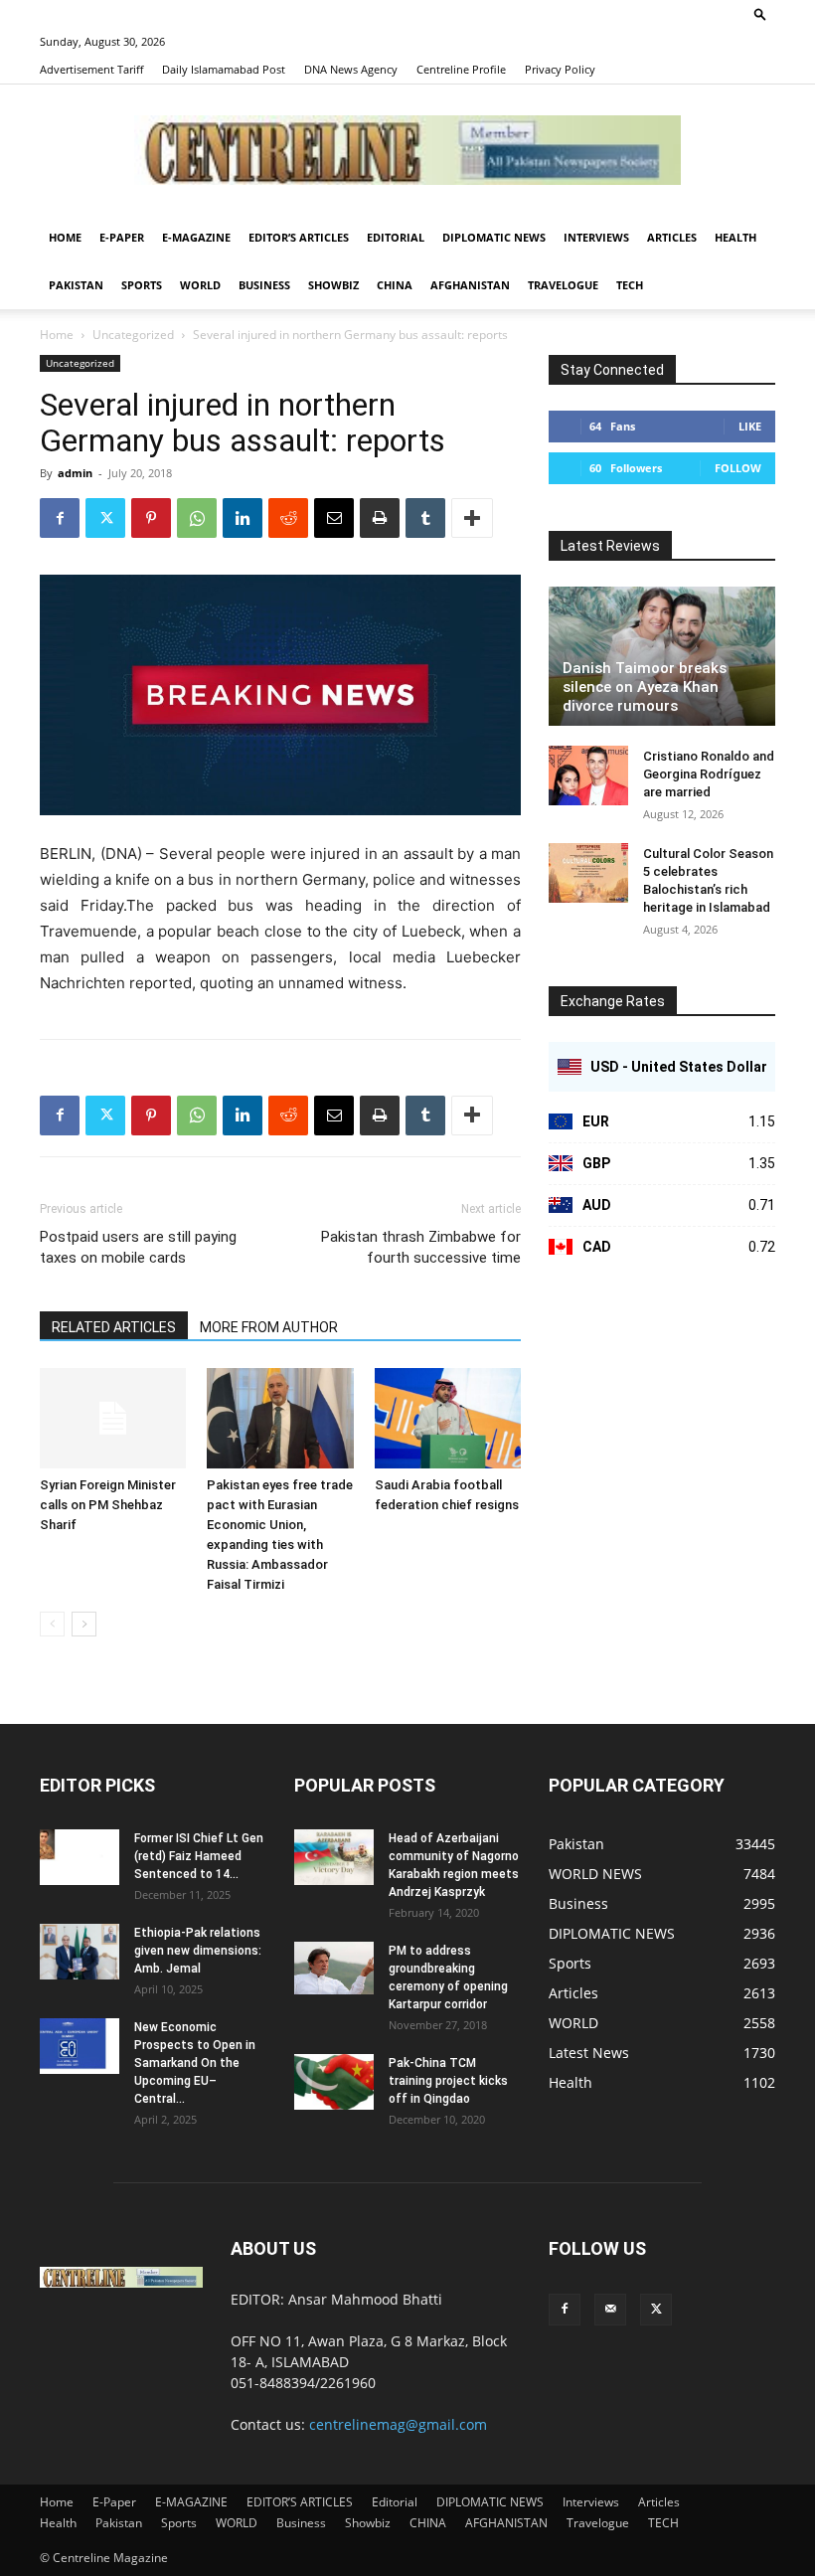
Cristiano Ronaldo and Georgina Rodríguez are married (709, 774)
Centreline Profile (461, 69)
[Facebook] (60, 518)
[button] (760, 13)
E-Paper (122, 237)
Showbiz (333, 285)
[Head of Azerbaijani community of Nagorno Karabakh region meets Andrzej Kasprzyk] (334, 1857)
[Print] (380, 518)
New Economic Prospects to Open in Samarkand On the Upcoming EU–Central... (195, 2063)
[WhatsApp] (197, 518)
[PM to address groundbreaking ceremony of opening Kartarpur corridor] (334, 1968)
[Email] (334, 518)
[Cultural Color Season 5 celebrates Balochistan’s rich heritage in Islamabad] (588, 873)
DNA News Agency (351, 69)
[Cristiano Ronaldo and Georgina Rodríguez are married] (588, 775)
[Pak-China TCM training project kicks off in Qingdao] (334, 2082)
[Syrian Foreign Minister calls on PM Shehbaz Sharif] (113, 1418)
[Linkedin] (243, 518)
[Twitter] (105, 518)
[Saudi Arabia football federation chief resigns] (448, 1418)
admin (75, 473)
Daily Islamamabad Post (224, 69)
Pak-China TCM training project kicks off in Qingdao (448, 2081)
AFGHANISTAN (470, 285)
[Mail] (610, 2310)
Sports (142, 285)
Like (750, 426)
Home (65, 237)
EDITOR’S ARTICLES (299, 237)
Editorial (396, 237)
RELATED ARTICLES (114, 1327)
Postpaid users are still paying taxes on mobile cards (138, 1247)
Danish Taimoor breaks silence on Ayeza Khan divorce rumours (645, 687)
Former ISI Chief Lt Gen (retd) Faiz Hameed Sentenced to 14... (199, 1856)
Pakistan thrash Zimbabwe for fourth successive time (421, 1247)
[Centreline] (407, 150)
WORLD (200, 285)
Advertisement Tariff (91, 69)
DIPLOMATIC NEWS (494, 237)
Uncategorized (133, 335)
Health (735, 237)
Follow (738, 468)
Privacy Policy (560, 69)
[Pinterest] (151, 518)
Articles (672, 237)
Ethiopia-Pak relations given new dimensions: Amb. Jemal (198, 1951)
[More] (472, 518)
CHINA (395, 285)
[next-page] (84, 1624)
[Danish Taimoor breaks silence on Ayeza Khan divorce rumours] (662, 656)
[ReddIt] (288, 518)
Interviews (596, 237)
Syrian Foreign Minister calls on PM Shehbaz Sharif (108, 1505)
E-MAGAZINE (196, 237)
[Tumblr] (425, 518)
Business (264, 285)
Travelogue (563, 285)
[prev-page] (52, 1624)
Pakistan (76, 285)
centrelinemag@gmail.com (398, 2424)
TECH (630, 285)
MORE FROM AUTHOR (269, 1327)
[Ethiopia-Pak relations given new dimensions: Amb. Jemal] (80, 1952)
